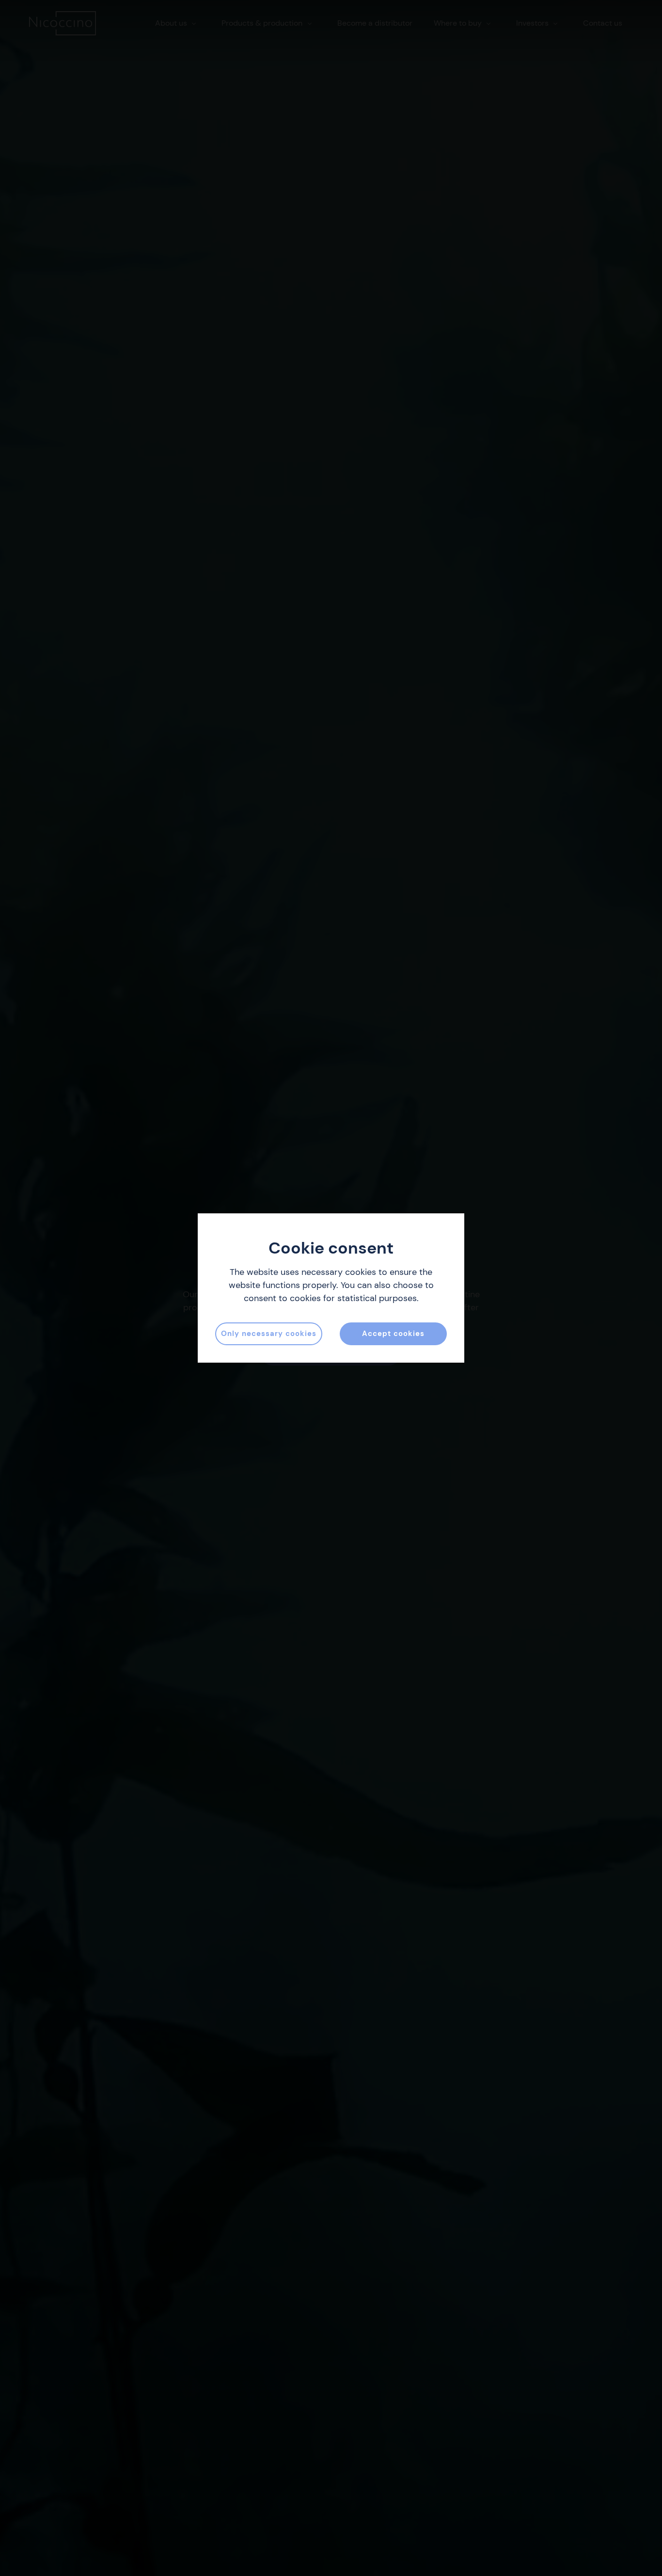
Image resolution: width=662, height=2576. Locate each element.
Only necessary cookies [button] (269, 1334)
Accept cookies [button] (393, 1334)
